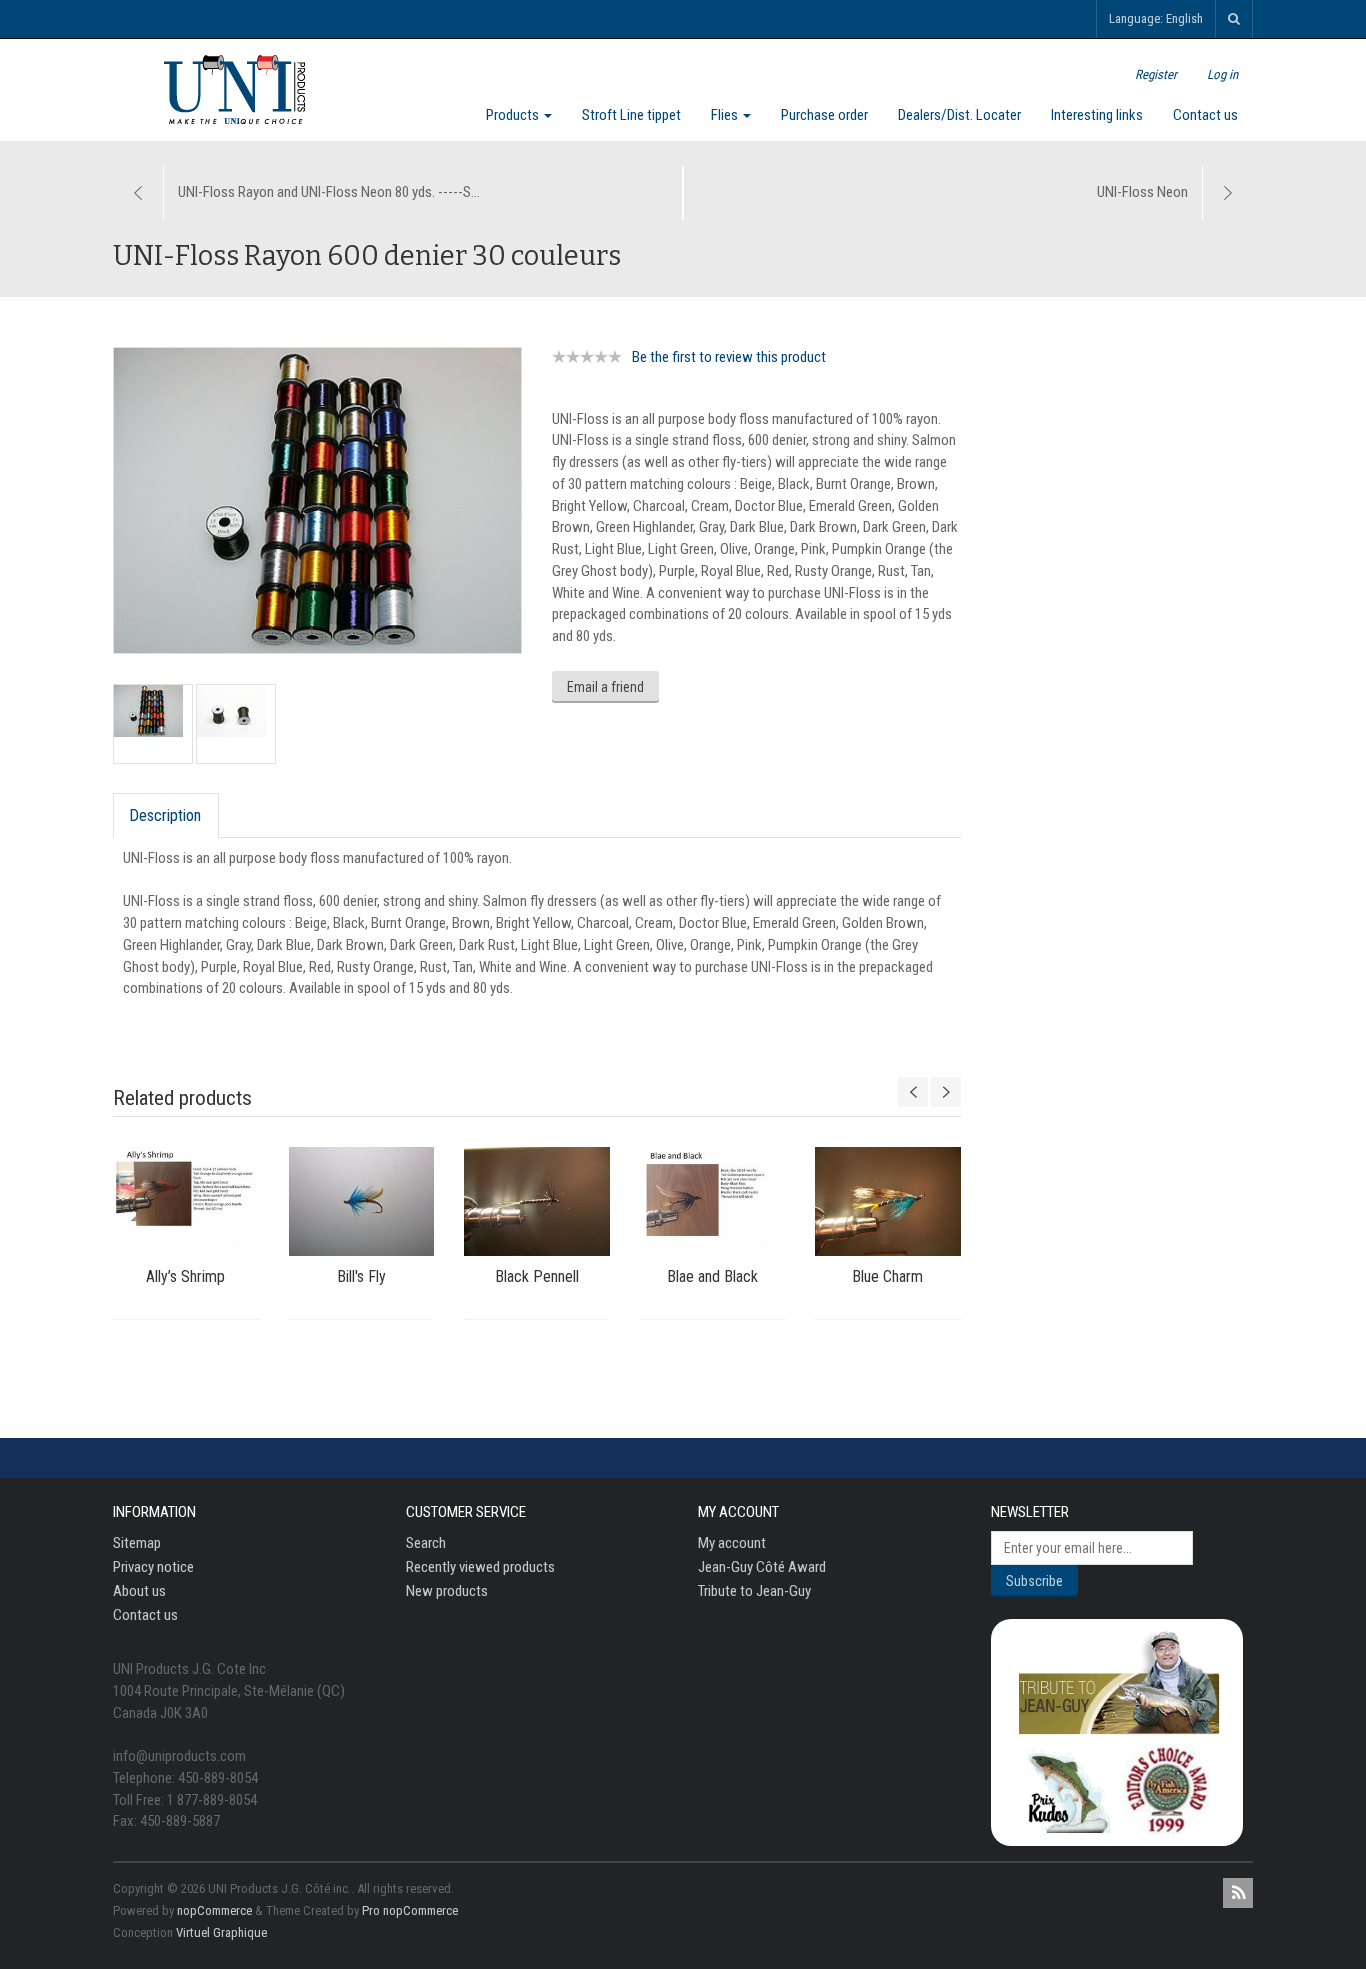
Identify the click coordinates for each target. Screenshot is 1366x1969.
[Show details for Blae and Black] (713, 1201)
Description (165, 815)
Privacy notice (153, 1567)
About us (139, 1591)
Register (1156, 74)
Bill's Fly (361, 1276)
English (1184, 18)
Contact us (1205, 115)
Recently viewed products (480, 1567)
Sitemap (137, 1543)
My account (732, 1543)
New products (447, 1591)
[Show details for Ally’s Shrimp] (186, 1201)
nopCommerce (214, 1910)
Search (426, 1543)
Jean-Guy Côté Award (762, 1567)
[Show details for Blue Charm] (888, 1201)
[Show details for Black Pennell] (537, 1201)
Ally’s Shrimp (185, 1276)
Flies (726, 115)
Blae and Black (712, 1276)
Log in (1222, 74)
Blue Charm (887, 1276)
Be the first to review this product (729, 357)
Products (514, 115)
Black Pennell (537, 1276)
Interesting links (1097, 115)
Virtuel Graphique (221, 1932)
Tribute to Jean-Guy (754, 1591)
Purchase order (824, 115)
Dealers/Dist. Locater (959, 115)
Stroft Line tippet (631, 115)
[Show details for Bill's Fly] (362, 1201)
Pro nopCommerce (410, 1910)
